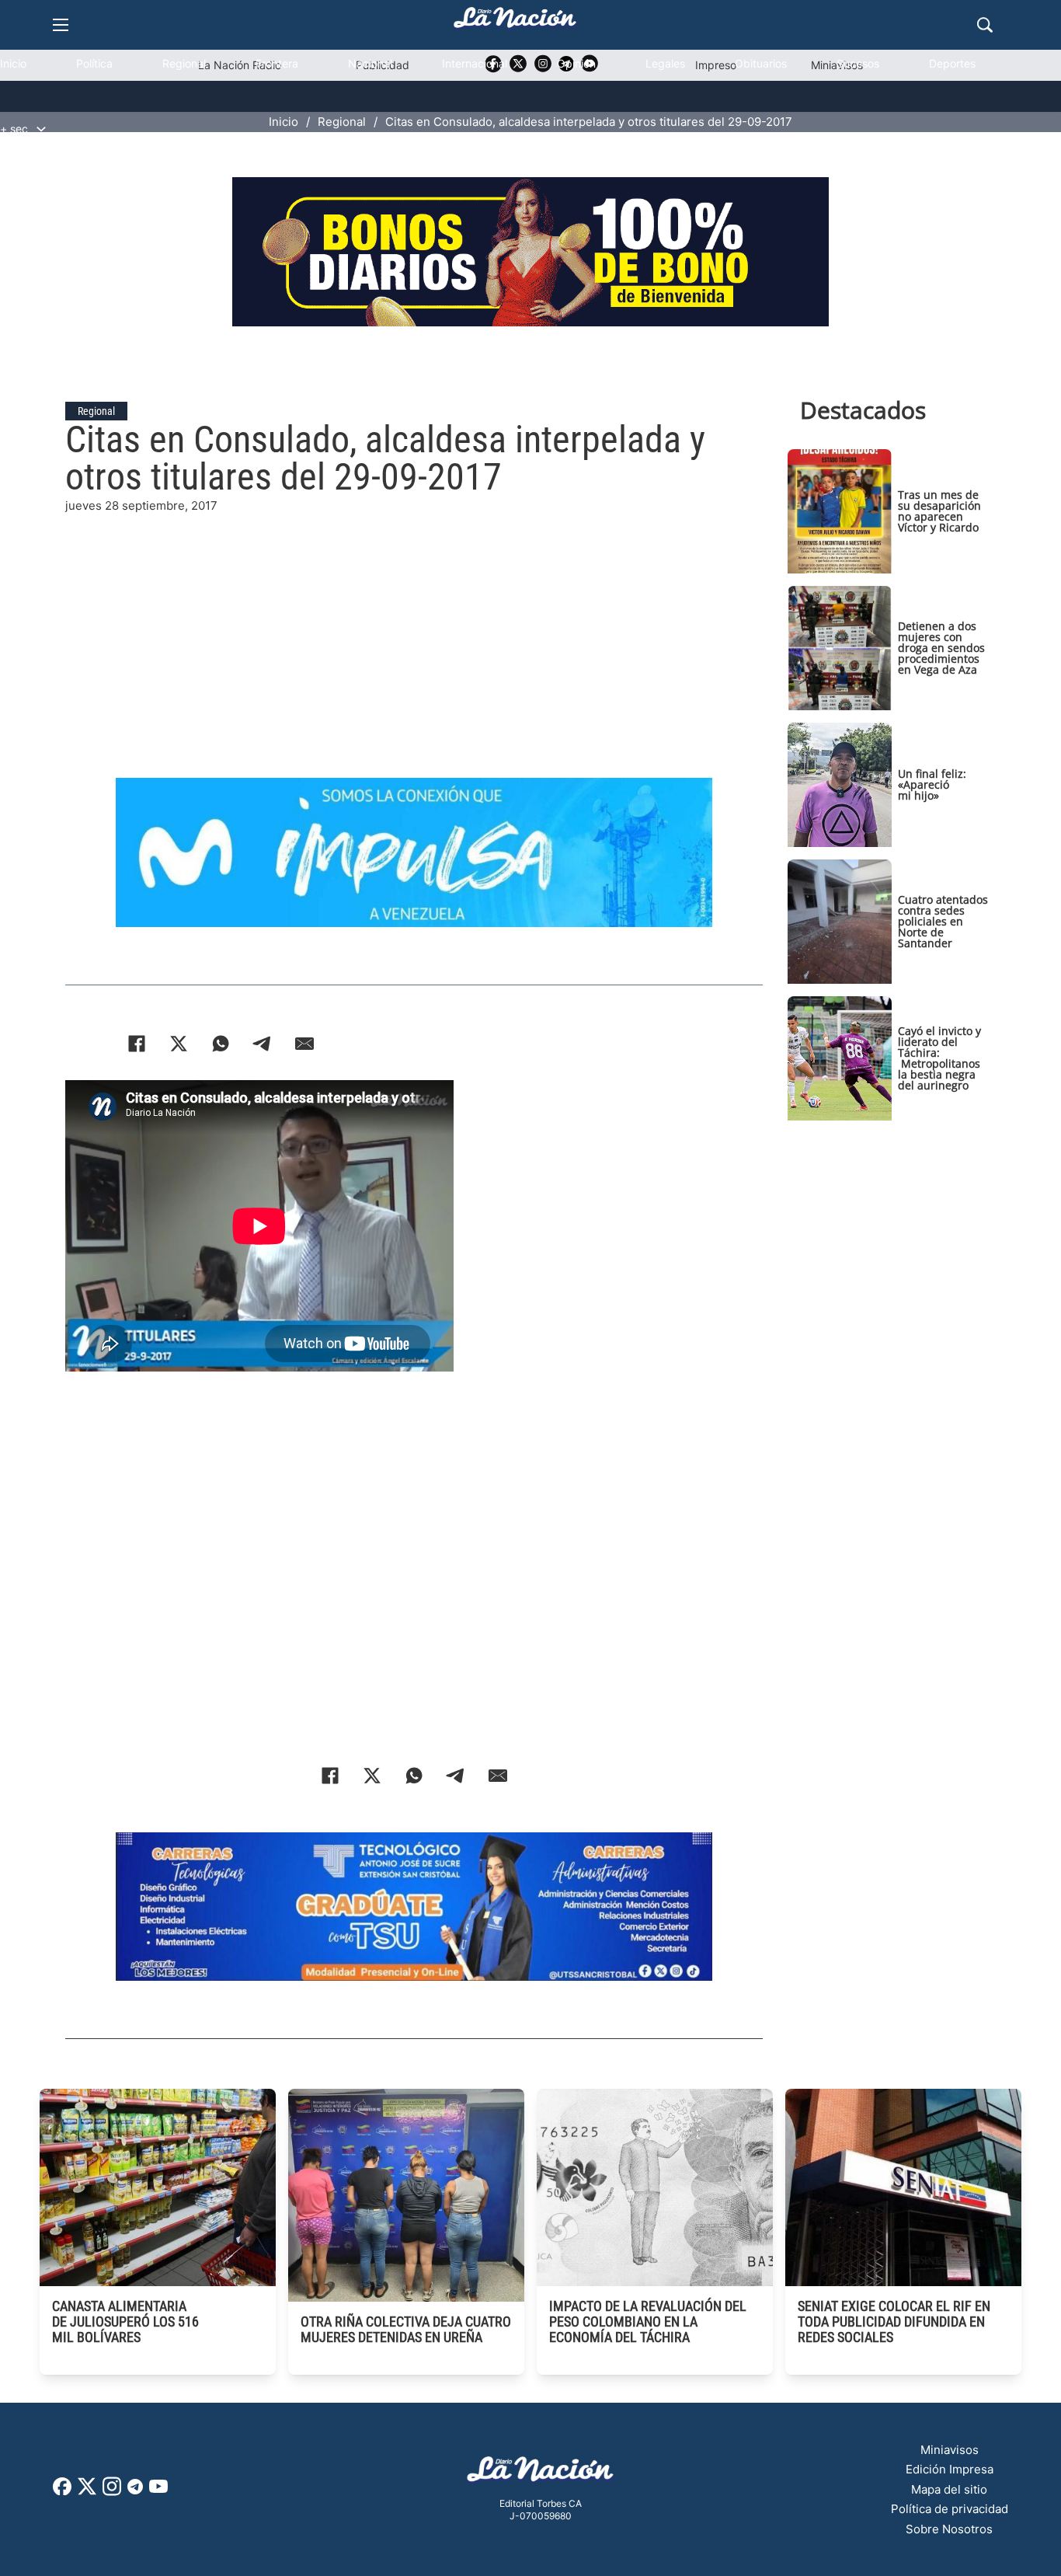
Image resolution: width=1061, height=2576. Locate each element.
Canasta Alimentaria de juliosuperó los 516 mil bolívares (125, 2322)
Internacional (475, 63)
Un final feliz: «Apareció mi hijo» (932, 784)
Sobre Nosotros (949, 2529)
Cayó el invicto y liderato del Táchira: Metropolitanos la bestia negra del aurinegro (939, 1058)
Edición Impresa (950, 2469)
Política (94, 63)
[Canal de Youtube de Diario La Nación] (158, 2492)
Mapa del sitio (949, 2489)
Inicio (13, 63)
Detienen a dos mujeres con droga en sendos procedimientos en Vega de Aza (941, 648)
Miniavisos (950, 2450)
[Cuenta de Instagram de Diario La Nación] (112, 2492)
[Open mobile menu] (61, 25)
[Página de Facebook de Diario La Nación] (62, 2491)
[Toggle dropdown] (41, 129)
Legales (665, 63)
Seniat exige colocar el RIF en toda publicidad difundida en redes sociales (894, 2322)
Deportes (952, 63)
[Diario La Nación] (515, 22)
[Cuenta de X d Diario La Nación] (87, 2492)
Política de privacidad (950, 2509)
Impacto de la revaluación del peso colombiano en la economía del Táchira (648, 2322)
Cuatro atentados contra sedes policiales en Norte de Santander (943, 921)
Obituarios (761, 63)
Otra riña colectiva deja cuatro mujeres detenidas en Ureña (406, 2329)
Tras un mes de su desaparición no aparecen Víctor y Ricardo (939, 511)
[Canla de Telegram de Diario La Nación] (135, 2491)
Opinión (576, 63)
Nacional (370, 63)
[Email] (304, 1044)
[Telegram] (263, 1044)
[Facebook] (137, 1044)
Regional (184, 63)
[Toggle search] (985, 25)
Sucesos (858, 63)
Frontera (277, 63)
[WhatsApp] (221, 1044)
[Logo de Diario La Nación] (541, 2474)
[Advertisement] (414, 624)
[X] (179, 1044)
